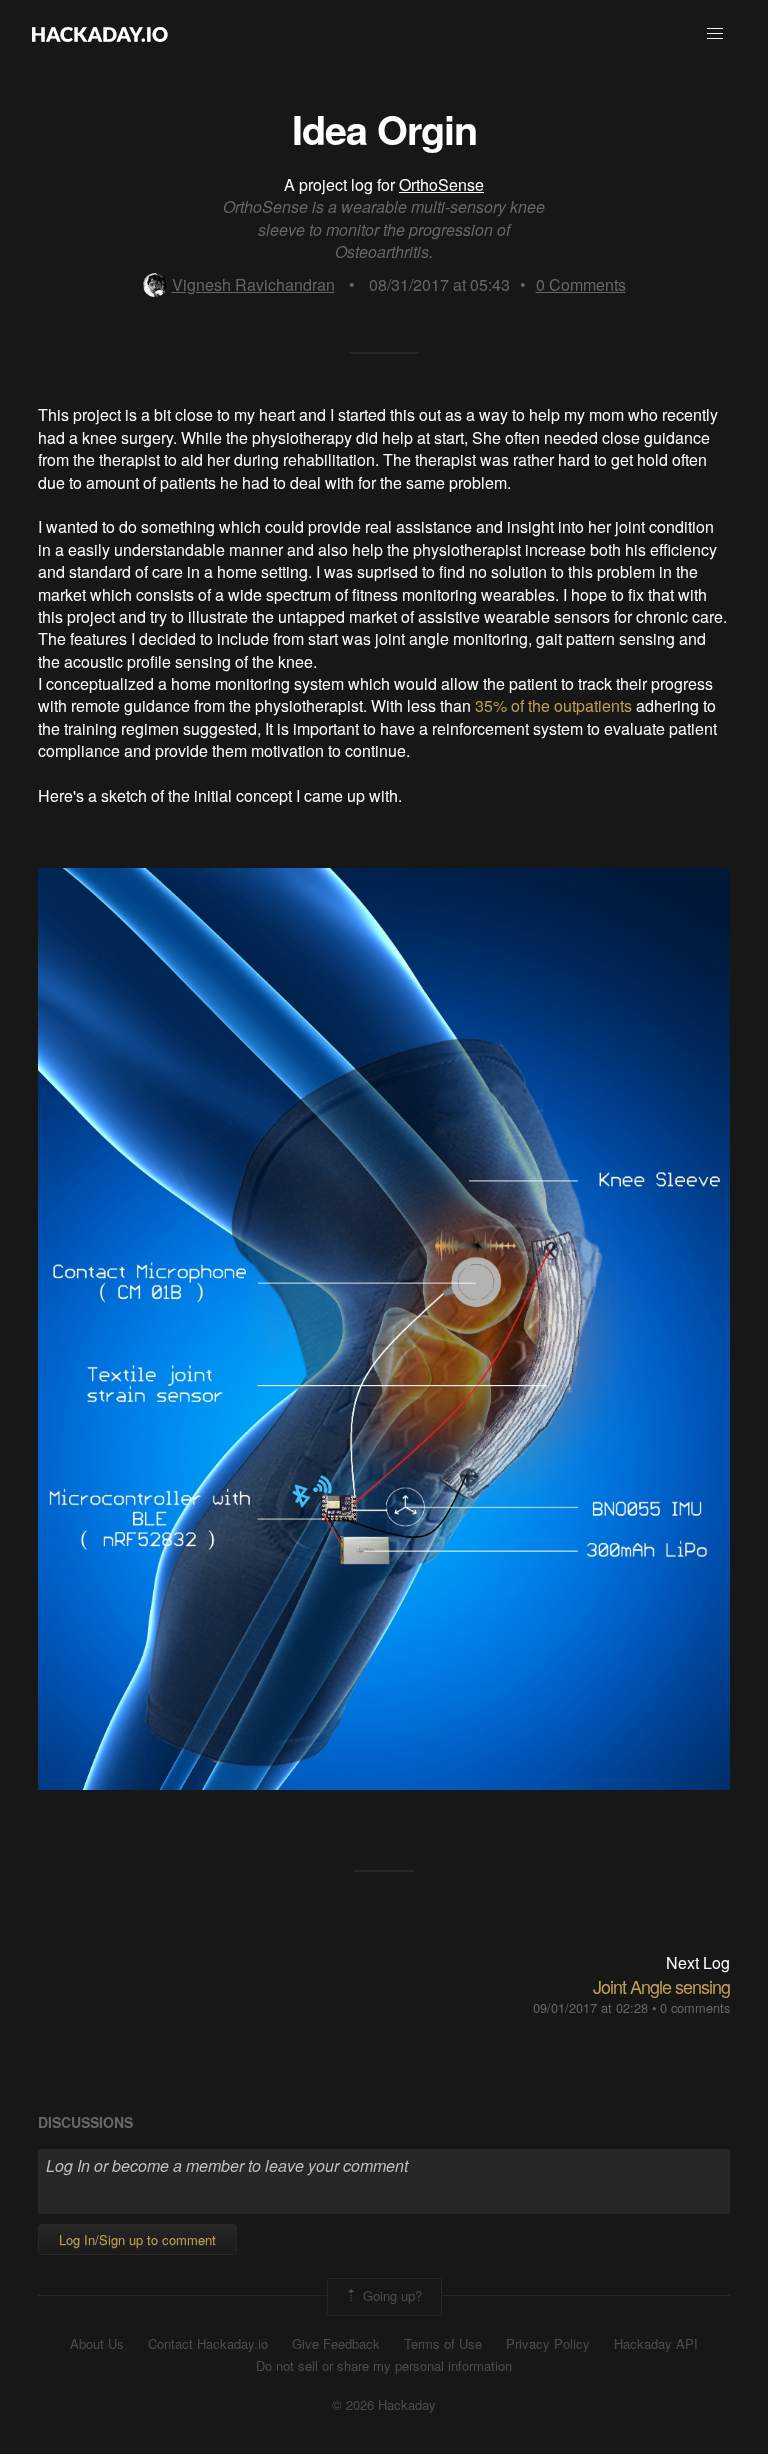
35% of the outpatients (553, 705)
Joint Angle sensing (661, 1986)
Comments (581, 284)
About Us (97, 2344)
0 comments (695, 2007)
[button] (715, 34)
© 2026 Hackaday (384, 2405)
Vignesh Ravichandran (253, 284)
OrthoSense (441, 184)
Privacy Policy (548, 2344)
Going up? (390, 2294)
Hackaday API (656, 2344)
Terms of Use (443, 2344)
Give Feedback (336, 2344)
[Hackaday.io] (100, 34)
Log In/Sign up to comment (137, 2239)
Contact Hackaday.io (208, 2344)
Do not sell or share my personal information (384, 2366)
